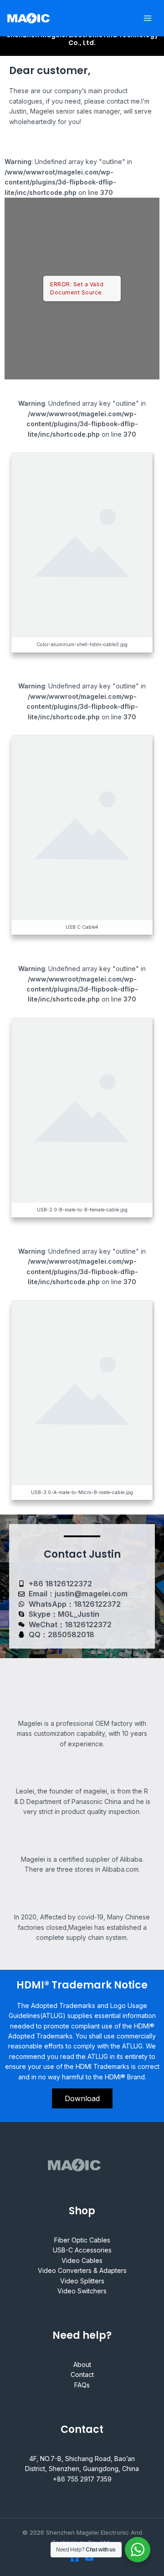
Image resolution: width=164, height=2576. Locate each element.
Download (82, 2098)
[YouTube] (89, 2558)
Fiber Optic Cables (82, 2240)
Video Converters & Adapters (82, 2270)
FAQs (82, 2385)
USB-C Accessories (82, 2250)
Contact (82, 2374)
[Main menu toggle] (148, 18)
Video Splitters (82, 2281)
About (82, 2364)
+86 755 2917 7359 (82, 2479)
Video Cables (82, 2260)
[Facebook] (75, 2558)
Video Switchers (82, 2291)
